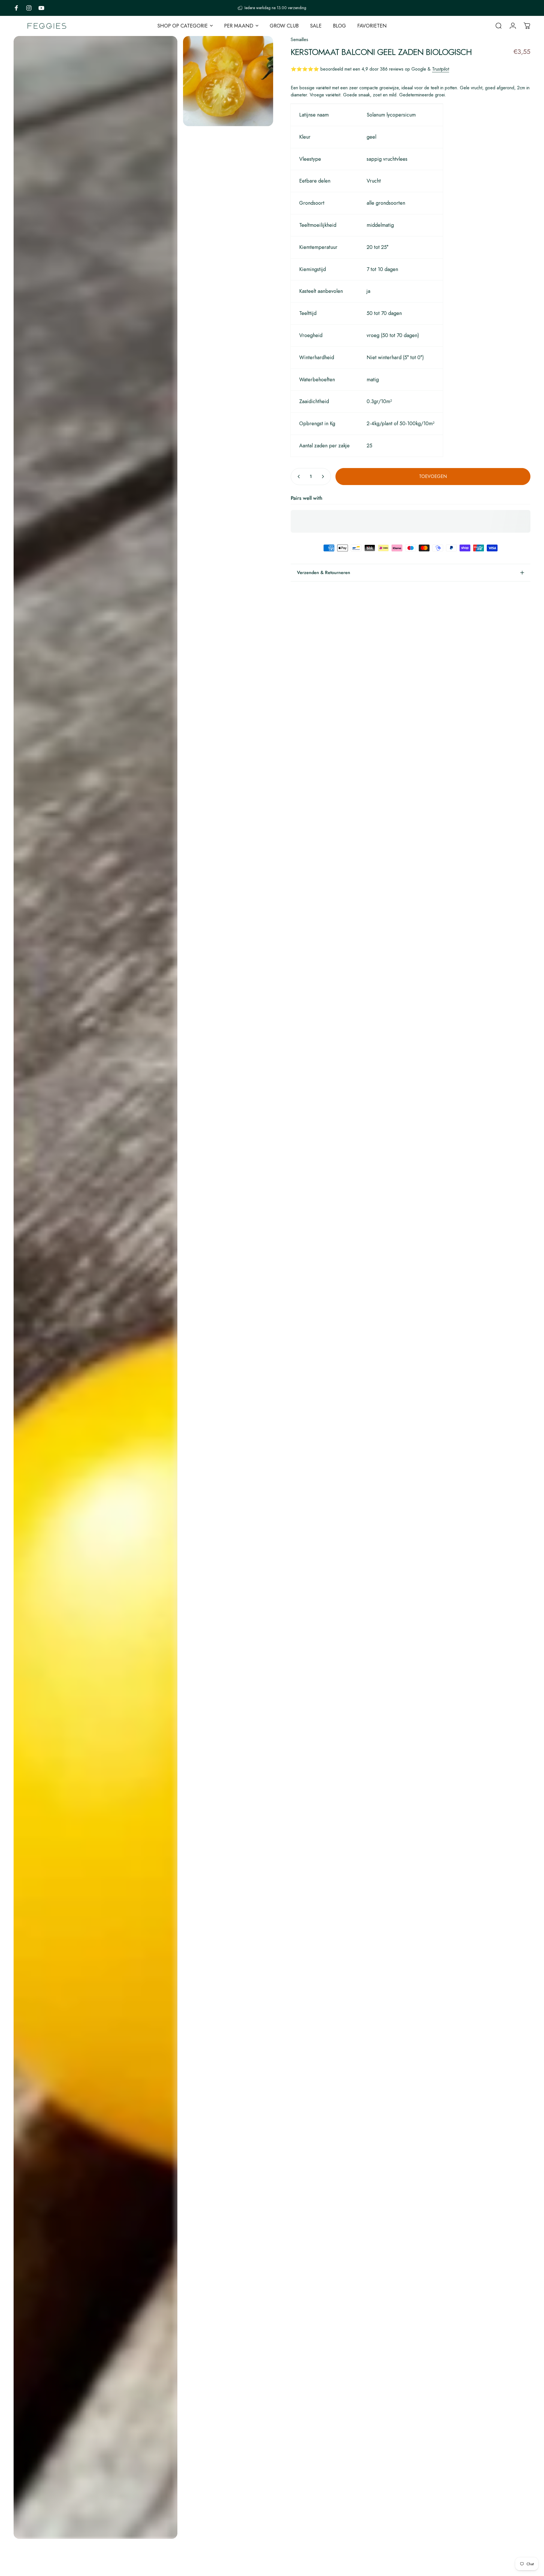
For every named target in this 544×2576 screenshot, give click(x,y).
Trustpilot (441, 69)
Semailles (299, 40)
